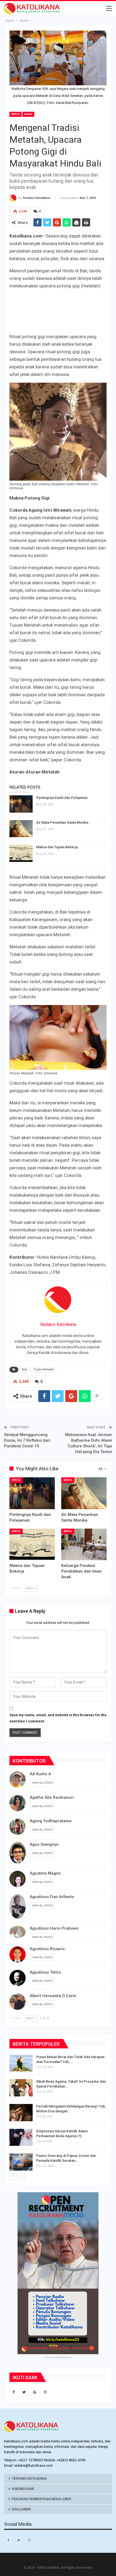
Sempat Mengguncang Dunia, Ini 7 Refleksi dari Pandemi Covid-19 (27, 1440)
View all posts (42, 1783)
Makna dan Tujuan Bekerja (57, 847)
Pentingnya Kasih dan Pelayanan (62, 798)
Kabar (28, 114)
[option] (58, 2114)
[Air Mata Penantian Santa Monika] (21, 829)
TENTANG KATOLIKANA (29, 2479)
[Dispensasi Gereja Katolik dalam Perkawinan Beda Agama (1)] (21, 2137)
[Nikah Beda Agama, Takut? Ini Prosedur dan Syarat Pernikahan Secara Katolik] (21, 2088)
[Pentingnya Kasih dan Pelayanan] (21, 804)
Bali (25, 1370)
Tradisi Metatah (44, 1370)
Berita (16, 114)
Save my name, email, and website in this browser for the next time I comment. (58, 1718)
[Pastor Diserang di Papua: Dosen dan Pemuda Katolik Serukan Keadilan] (21, 2162)
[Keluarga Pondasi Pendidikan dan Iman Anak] (84, 1545)
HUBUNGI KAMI (23, 2489)
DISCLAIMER (21, 2509)
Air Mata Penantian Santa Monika (62, 822)
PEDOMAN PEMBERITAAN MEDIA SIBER (42, 2499)
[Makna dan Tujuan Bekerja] (21, 853)
